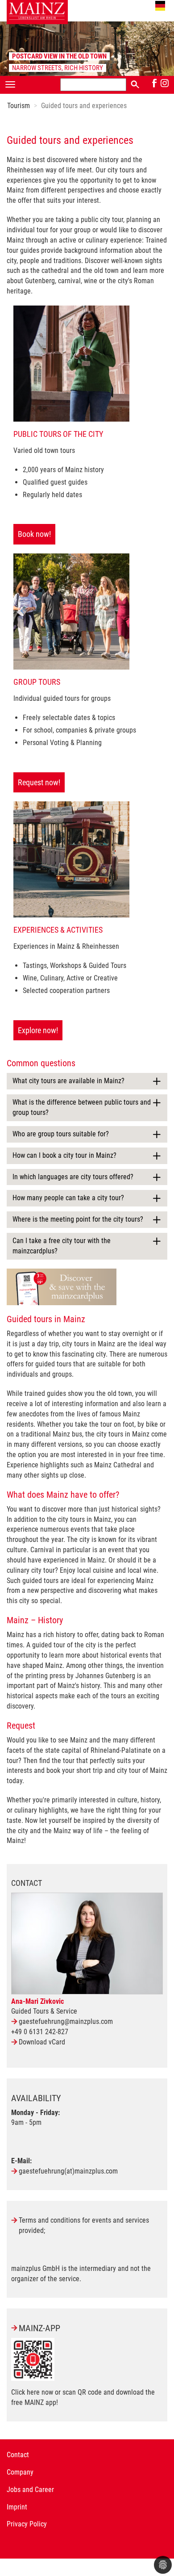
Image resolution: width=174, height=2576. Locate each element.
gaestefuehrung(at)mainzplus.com (68, 2171)
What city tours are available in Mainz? (68, 1081)
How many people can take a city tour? (68, 1198)
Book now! (34, 534)
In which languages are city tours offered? (73, 1177)
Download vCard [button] (42, 2042)
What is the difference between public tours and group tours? (82, 1107)
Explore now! (38, 1030)
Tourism (19, 106)
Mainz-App (39, 2328)
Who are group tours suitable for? (61, 1134)
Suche (135, 84)
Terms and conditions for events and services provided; (84, 2225)
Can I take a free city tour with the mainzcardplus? (62, 1246)
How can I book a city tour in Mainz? (64, 1155)
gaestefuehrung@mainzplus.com (66, 2021)
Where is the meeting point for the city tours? (78, 1219)
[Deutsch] (160, 6)
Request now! (39, 782)
